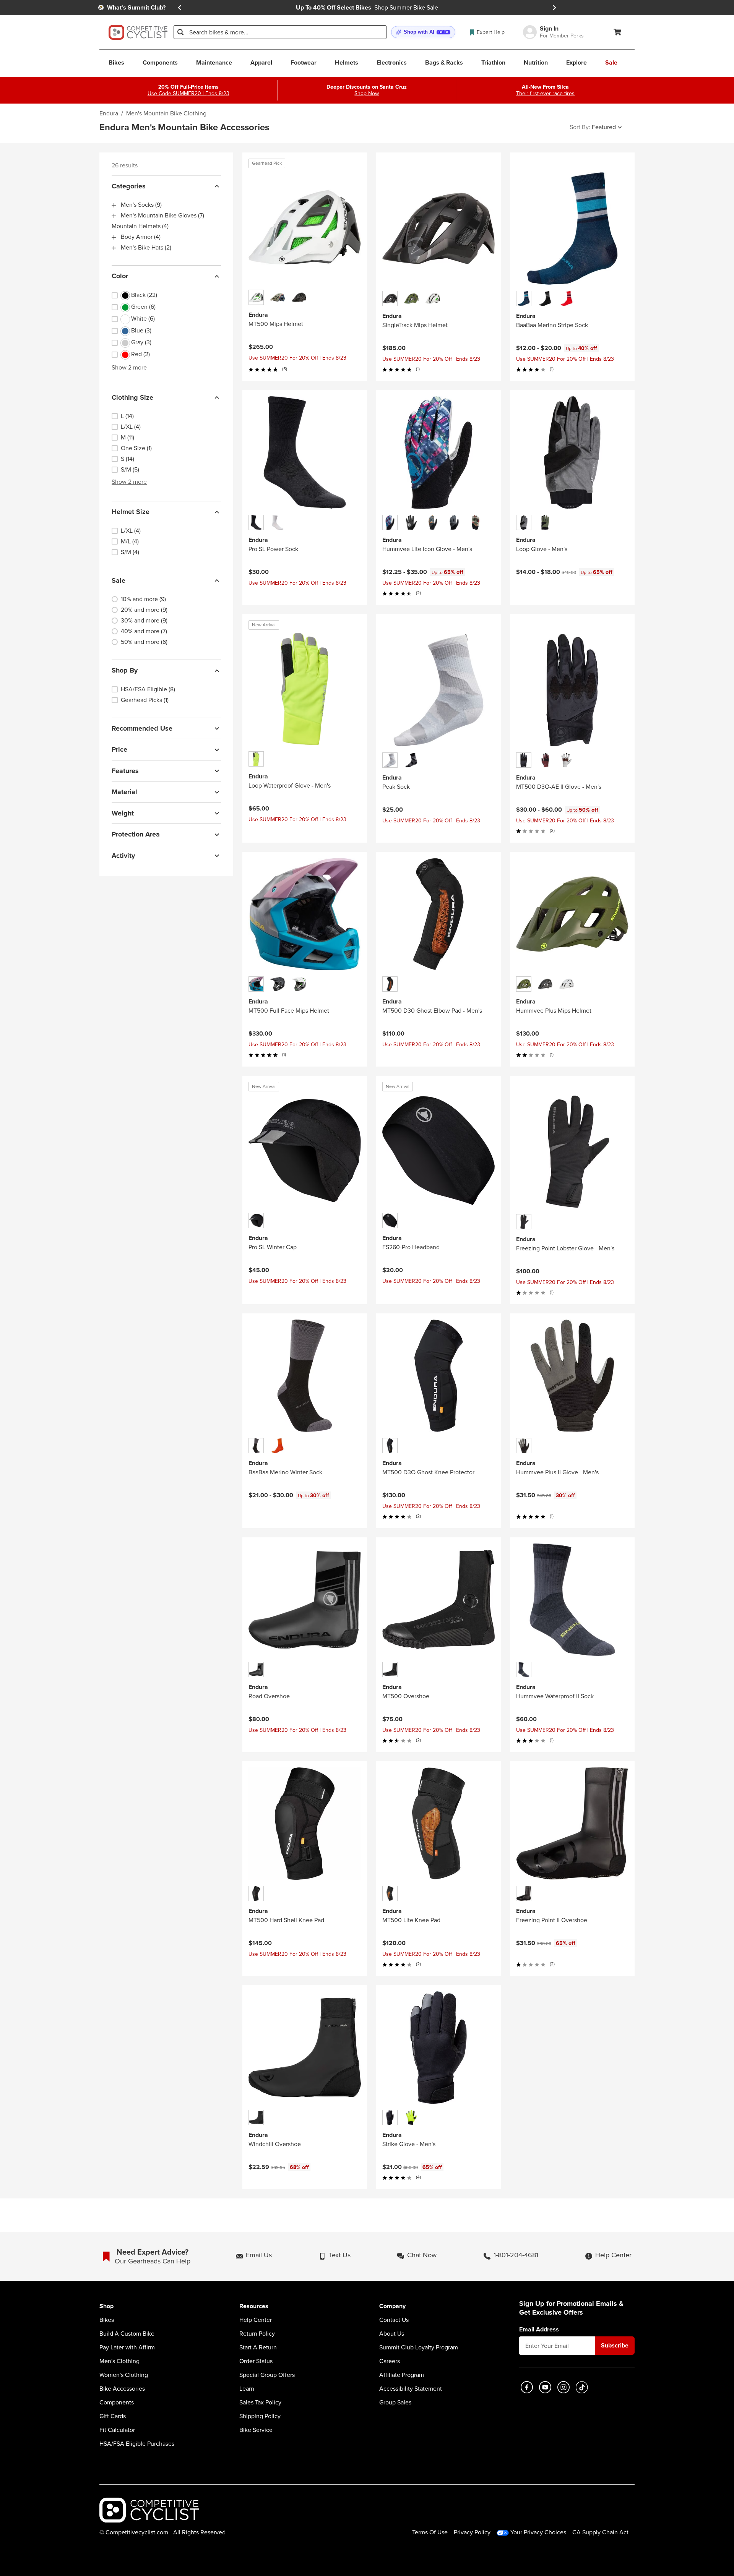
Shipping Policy (260, 2416)
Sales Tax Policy (260, 2403)
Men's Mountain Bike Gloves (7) (162, 216)
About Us (392, 2334)
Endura (109, 113)
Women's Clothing (124, 2375)
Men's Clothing (119, 2361)
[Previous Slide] (180, 8)
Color (120, 276)
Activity (123, 856)
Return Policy (257, 2334)
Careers (390, 2361)
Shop (106, 2306)
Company (392, 2306)
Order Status (256, 2361)
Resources (254, 2306)
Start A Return (258, 2347)
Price (119, 750)
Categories (129, 186)
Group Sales (395, 2403)
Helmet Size (131, 512)
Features (125, 771)
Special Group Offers (267, 2375)
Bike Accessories (122, 2389)
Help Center (256, 2320)
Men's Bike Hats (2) (146, 248)
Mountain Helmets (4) (140, 227)
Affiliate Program (402, 2375)
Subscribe (615, 2345)
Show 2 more (129, 367)
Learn (247, 2389)
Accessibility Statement (411, 2389)
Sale (119, 580)
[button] (423, 32)
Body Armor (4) (141, 237)
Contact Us (394, 2320)
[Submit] (180, 32)
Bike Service (256, 2430)
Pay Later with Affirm (127, 2347)
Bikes (107, 2320)
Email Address (539, 2330)
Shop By (125, 671)
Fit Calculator (117, 2430)
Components (117, 2403)
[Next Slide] (554, 8)
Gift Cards (113, 2416)
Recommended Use (142, 728)
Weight (123, 813)
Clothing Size (132, 397)
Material (124, 792)
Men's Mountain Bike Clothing (166, 113)
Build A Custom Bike (127, 2334)
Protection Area (136, 835)
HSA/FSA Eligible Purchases (137, 2444)
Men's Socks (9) (141, 205)
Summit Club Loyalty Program (419, 2347)
